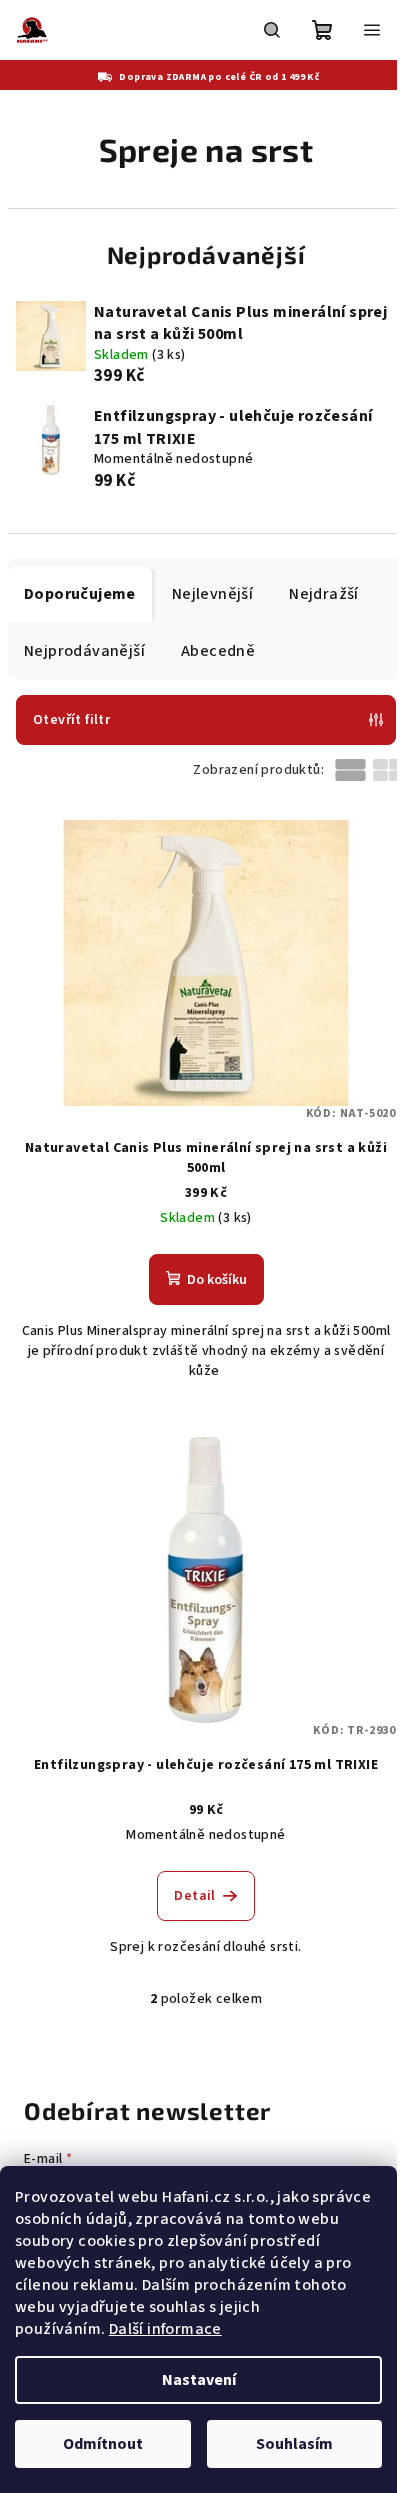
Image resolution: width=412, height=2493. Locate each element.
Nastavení (199, 2380)
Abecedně (218, 651)
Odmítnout (103, 2444)
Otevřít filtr (71, 720)
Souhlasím (294, 2444)
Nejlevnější (212, 594)
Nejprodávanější (84, 651)
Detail (194, 1896)
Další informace (165, 2329)
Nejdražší (324, 594)
